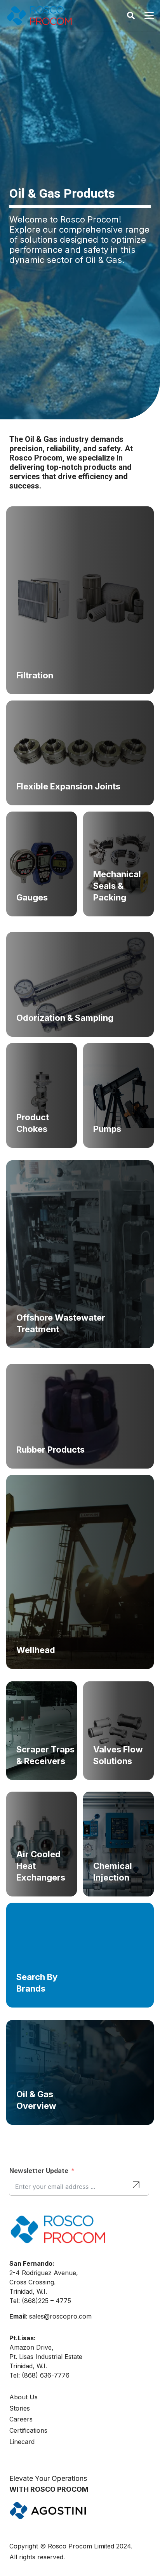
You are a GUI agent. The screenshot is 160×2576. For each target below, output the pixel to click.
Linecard (22, 2442)
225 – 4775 (55, 2301)
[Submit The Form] (136, 2186)
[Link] (80, 600)
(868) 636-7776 (46, 2375)
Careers (21, 2419)
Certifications (28, 2430)
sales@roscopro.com (60, 2316)
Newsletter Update (39, 2171)
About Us (23, 2397)
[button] (131, 16)
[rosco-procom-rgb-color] (39, 16)
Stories (20, 2408)
